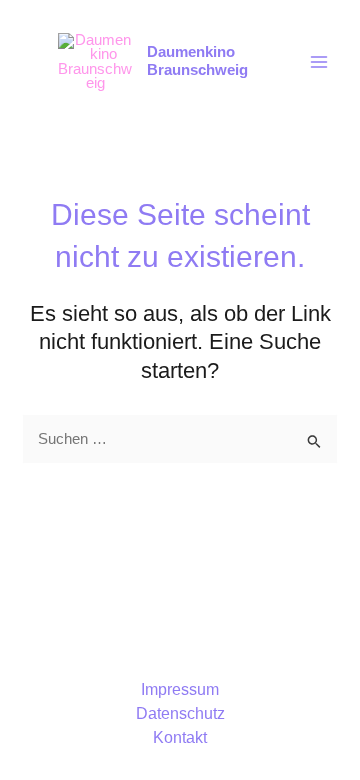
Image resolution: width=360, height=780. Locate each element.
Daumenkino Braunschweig (197, 61)
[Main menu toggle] (319, 62)
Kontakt (180, 737)
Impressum (180, 689)
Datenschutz (180, 713)
